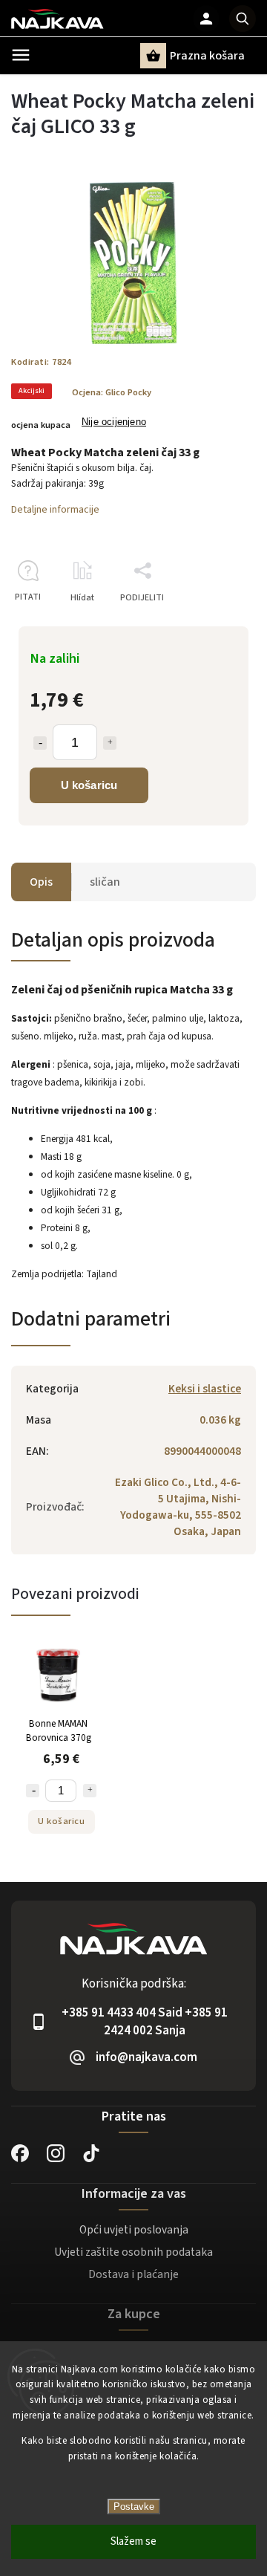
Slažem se (133, 2541)
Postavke (134, 2507)
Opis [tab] (41, 882)
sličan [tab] (105, 882)
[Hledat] (243, 19)
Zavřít (210, 624)
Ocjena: (112, 392)
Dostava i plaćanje (133, 2274)
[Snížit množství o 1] (40, 743)
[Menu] (21, 55)
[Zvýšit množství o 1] (110, 743)
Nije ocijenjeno (114, 422)
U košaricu (89, 785)
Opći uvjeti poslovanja (134, 2230)
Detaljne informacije (55, 510)
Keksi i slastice (205, 1389)
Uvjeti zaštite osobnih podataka (133, 2252)
